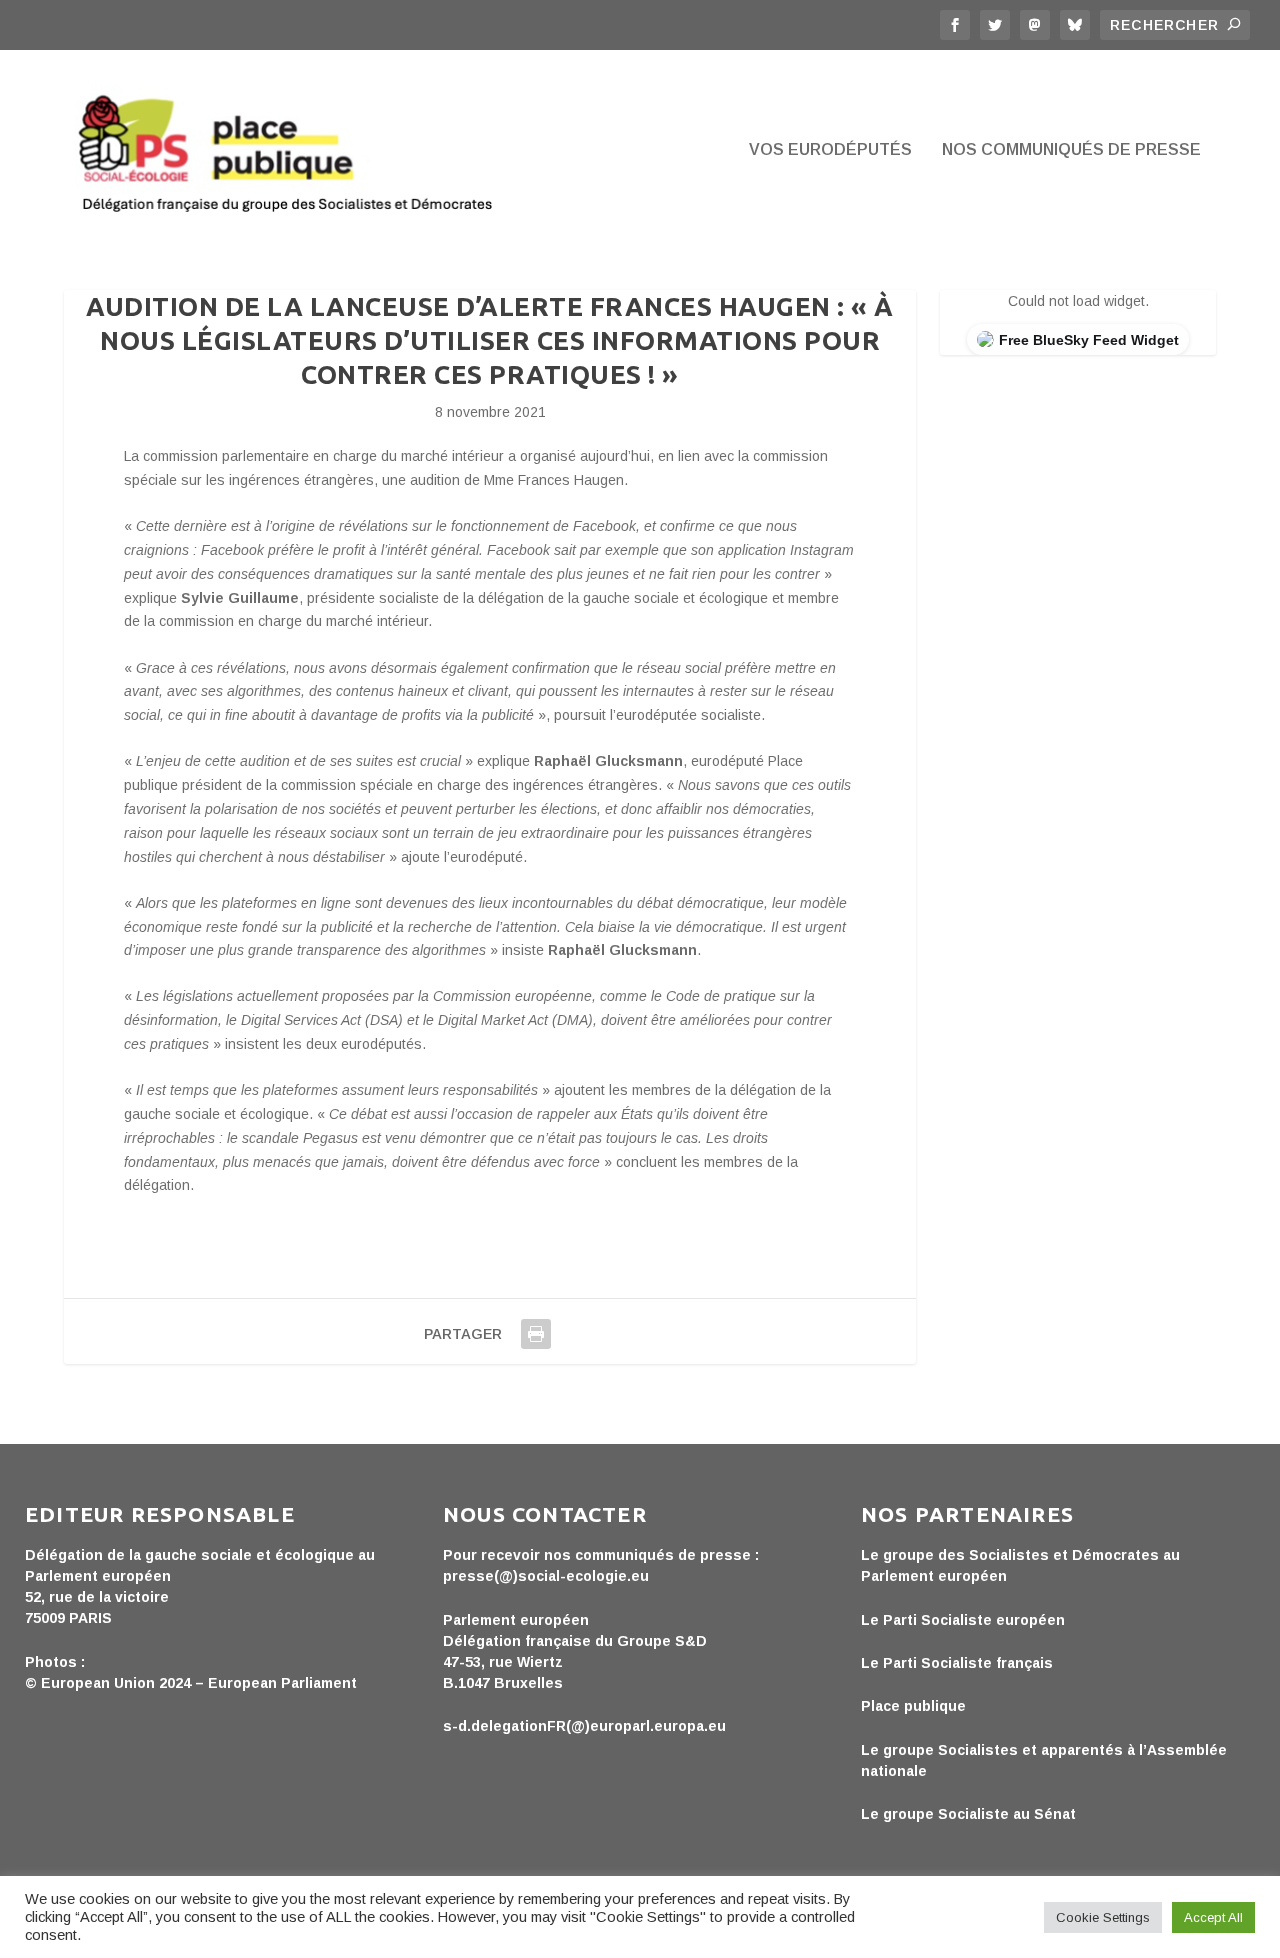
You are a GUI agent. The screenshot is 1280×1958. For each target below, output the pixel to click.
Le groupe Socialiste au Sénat (968, 1814)
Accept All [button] (1213, 1917)
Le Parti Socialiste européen (963, 1620)
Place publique (913, 1706)
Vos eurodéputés (830, 150)
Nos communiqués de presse (1071, 150)
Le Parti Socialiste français (957, 1663)
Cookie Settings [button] (1103, 1917)
